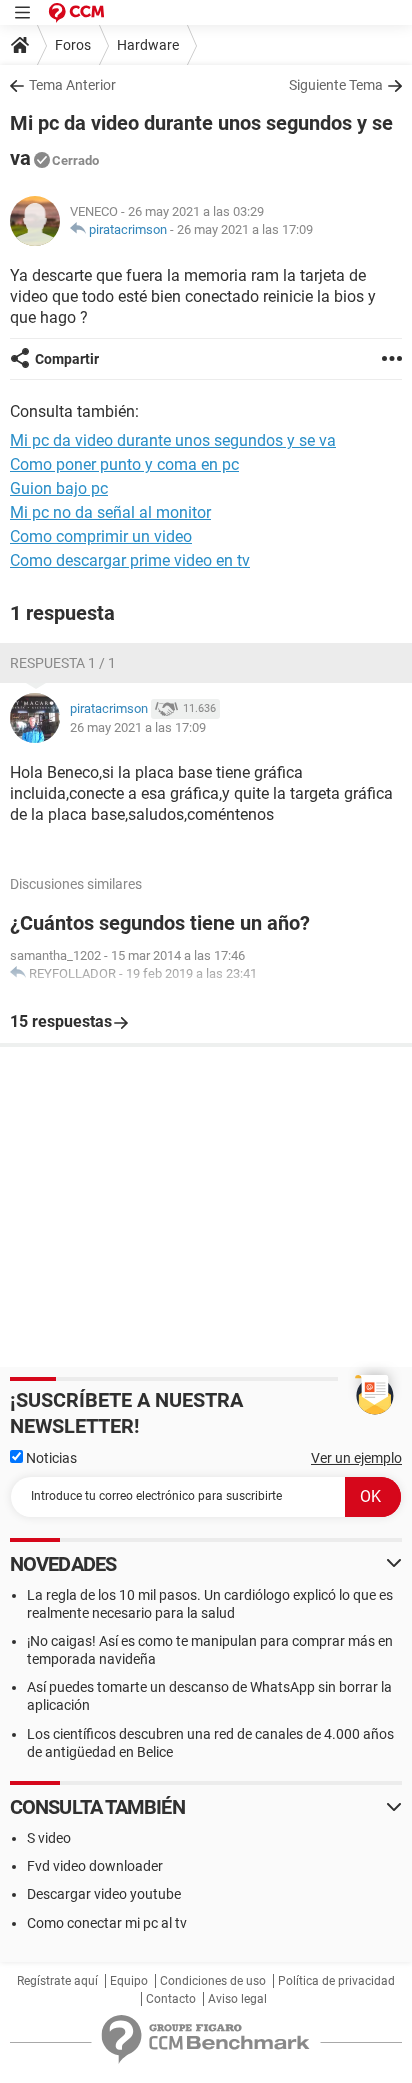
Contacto (171, 1999)
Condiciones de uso (213, 1981)
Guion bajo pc (59, 488)
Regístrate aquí (57, 1981)
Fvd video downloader (95, 1866)
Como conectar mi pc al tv (107, 1923)
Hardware (148, 45)
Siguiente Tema (336, 85)
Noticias (50, 1458)
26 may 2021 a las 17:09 (245, 229)
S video (49, 1838)
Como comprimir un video (101, 536)
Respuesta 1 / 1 (63, 663)
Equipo (129, 1981)
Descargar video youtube (104, 1894)
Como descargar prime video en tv (130, 560)
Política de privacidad (336, 1981)
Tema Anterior (72, 85)
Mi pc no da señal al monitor (110, 512)
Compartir (67, 359)
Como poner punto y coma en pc (124, 464)
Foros (73, 45)
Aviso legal (237, 1999)
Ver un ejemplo (356, 1458)
